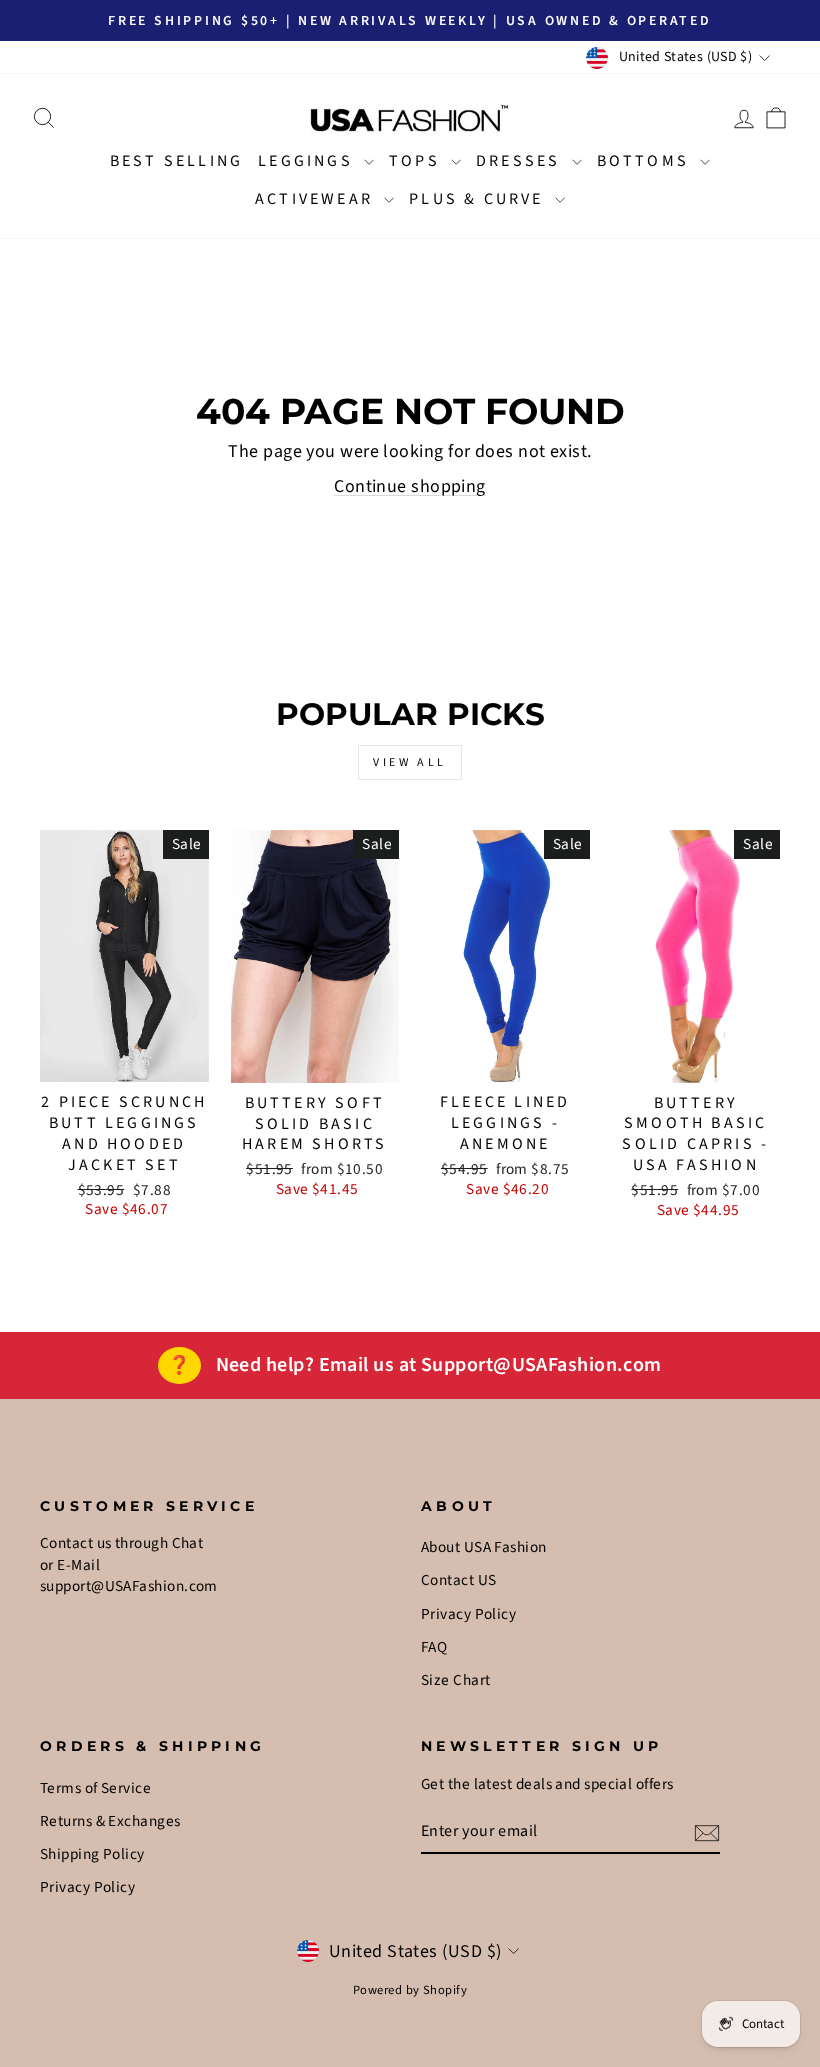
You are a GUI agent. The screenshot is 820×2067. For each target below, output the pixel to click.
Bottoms (646, 161)
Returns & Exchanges (110, 1821)
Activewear (317, 199)
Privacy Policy (468, 1614)
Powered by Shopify (410, 1990)
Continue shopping (410, 486)
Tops (417, 161)
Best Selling (176, 161)
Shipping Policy (92, 1854)
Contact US (459, 1580)
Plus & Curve (479, 199)
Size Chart (456, 1680)
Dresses (521, 161)
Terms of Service (95, 1788)
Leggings (308, 161)
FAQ (434, 1647)
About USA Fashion (484, 1547)
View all (410, 762)
